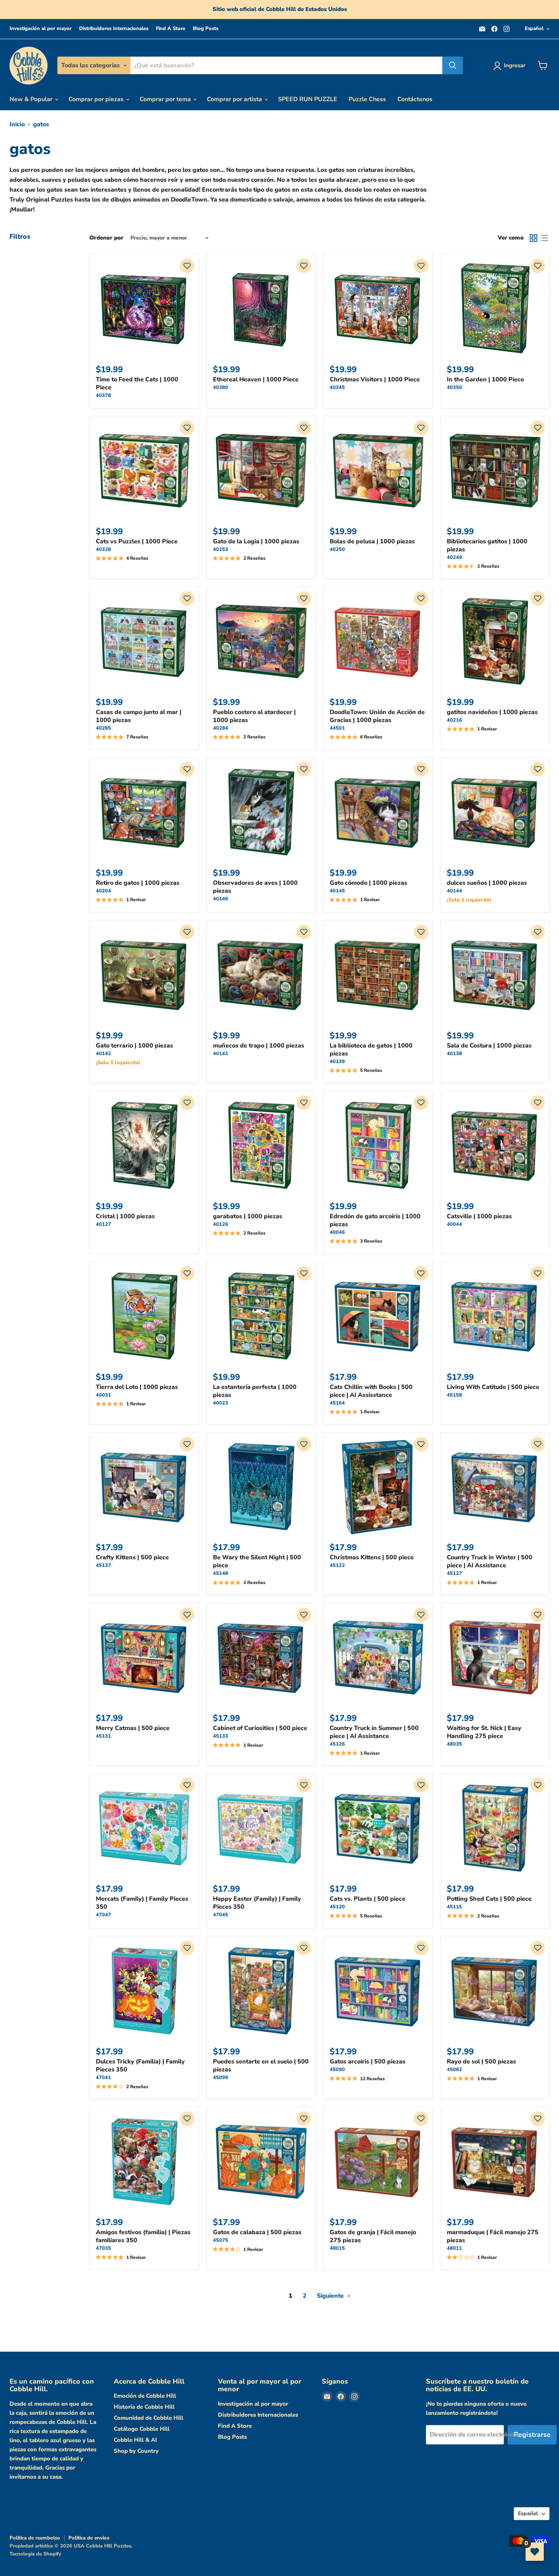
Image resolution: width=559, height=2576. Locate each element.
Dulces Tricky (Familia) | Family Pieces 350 (140, 2066)
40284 (221, 728)
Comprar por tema (166, 99)
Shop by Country (136, 2451)
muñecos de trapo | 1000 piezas (259, 1046)
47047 (103, 1915)
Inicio (17, 124)
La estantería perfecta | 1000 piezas (255, 1391)
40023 (221, 1403)
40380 (221, 387)
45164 (337, 1403)
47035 (103, 2248)
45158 (454, 1395)
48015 (337, 2248)
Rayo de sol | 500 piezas (481, 2062)
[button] (187, 266)
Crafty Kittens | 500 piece (132, 1557)
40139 (337, 1062)
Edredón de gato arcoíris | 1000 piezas (375, 1220)
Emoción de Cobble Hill (145, 2396)
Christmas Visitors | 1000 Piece (375, 379)
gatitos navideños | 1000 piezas (492, 712)
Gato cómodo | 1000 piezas (368, 883)
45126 (337, 1744)
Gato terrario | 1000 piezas (134, 1046)
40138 (454, 1054)
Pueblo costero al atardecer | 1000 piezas (254, 716)
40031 (103, 1395)
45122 (337, 1565)
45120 (337, 1907)
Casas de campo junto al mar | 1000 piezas (139, 716)
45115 (454, 1907)
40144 (454, 891)
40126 (221, 1224)
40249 (454, 557)
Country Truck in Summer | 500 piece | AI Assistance (374, 1732)
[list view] (544, 238)
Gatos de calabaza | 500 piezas (257, 2232)
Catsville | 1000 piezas (479, 1216)
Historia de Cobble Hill (144, 2407)
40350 (454, 387)
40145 (337, 891)
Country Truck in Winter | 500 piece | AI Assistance (490, 1561)
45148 (221, 1573)
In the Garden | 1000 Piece (485, 379)
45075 (221, 2240)
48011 (454, 2248)
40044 (454, 1224)
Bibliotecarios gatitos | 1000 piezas (487, 545)
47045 (221, 1915)
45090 (337, 2070)
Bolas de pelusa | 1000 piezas (372, 541)
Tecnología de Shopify (35, 2554)
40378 (103, 395)
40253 (221, 549)
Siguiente (331, 2296)
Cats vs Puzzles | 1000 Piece (137, 541)
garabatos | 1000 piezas (248, 1216)
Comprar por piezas (97, 99)
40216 (454, 720)
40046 (337, 1232)
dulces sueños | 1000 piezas (487, 883)
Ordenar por (106, 238)
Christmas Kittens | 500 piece (372, 1557)
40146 (221, 899)
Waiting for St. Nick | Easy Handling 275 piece (484, 1732)
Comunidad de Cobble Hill (148, 2418)
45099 (221, 2078)
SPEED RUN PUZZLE (308, 99)
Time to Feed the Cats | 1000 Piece (137, 383)
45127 (454, 1573)
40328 (103, 549)
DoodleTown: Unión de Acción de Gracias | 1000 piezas (377, 716)
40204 (103, 891)
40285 (103, 728)
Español (534, 29)
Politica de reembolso (35, 2538)
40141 (221, 1054)
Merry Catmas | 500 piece (133, 1728)
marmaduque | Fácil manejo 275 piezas (493, 2236)
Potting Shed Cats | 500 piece (489, 1899)
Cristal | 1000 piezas (125, 1216)
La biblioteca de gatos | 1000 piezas (371, 1050)
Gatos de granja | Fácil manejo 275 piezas (373, 2236)
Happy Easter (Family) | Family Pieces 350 (257, 1903)
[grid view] (534, 238)
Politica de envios (89, 2538)
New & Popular (32, 99)
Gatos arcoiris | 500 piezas (368, 2062)
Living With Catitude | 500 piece (493, 1387)
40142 (103, 1054)
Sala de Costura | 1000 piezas (489, 1046)
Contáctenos (415, 99)
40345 (337, 387)
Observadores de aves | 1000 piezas (255, 887)
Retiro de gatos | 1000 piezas (138, 883)
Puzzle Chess (367, 99)
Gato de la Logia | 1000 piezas (256, 541)
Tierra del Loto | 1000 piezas (137, 1387)
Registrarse (532, 2435)
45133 (221, 1736)
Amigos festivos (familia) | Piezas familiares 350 (143, 2236)
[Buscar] (453, 65)
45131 (103, 1736)
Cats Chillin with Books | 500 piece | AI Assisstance (371, 1391)
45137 (103, 1565)
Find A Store (171, 29)
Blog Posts (206, 29)
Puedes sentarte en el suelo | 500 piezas (261, 2066)
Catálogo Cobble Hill (142, 2429)
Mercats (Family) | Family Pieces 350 (142, 1903)
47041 (103, 2078)
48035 (454, 1744)
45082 (454, 2070)
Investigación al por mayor (40, 29)
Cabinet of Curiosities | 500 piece (260, 1728)
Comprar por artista (235, 99)
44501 (337, 728)
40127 (103, 1224)
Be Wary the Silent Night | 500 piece (257, 1561)
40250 (337, 549)
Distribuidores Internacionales (114, 29)
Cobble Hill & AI (135, 2440)
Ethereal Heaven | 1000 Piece (256, 379)
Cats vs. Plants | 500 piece (368, 1899)
